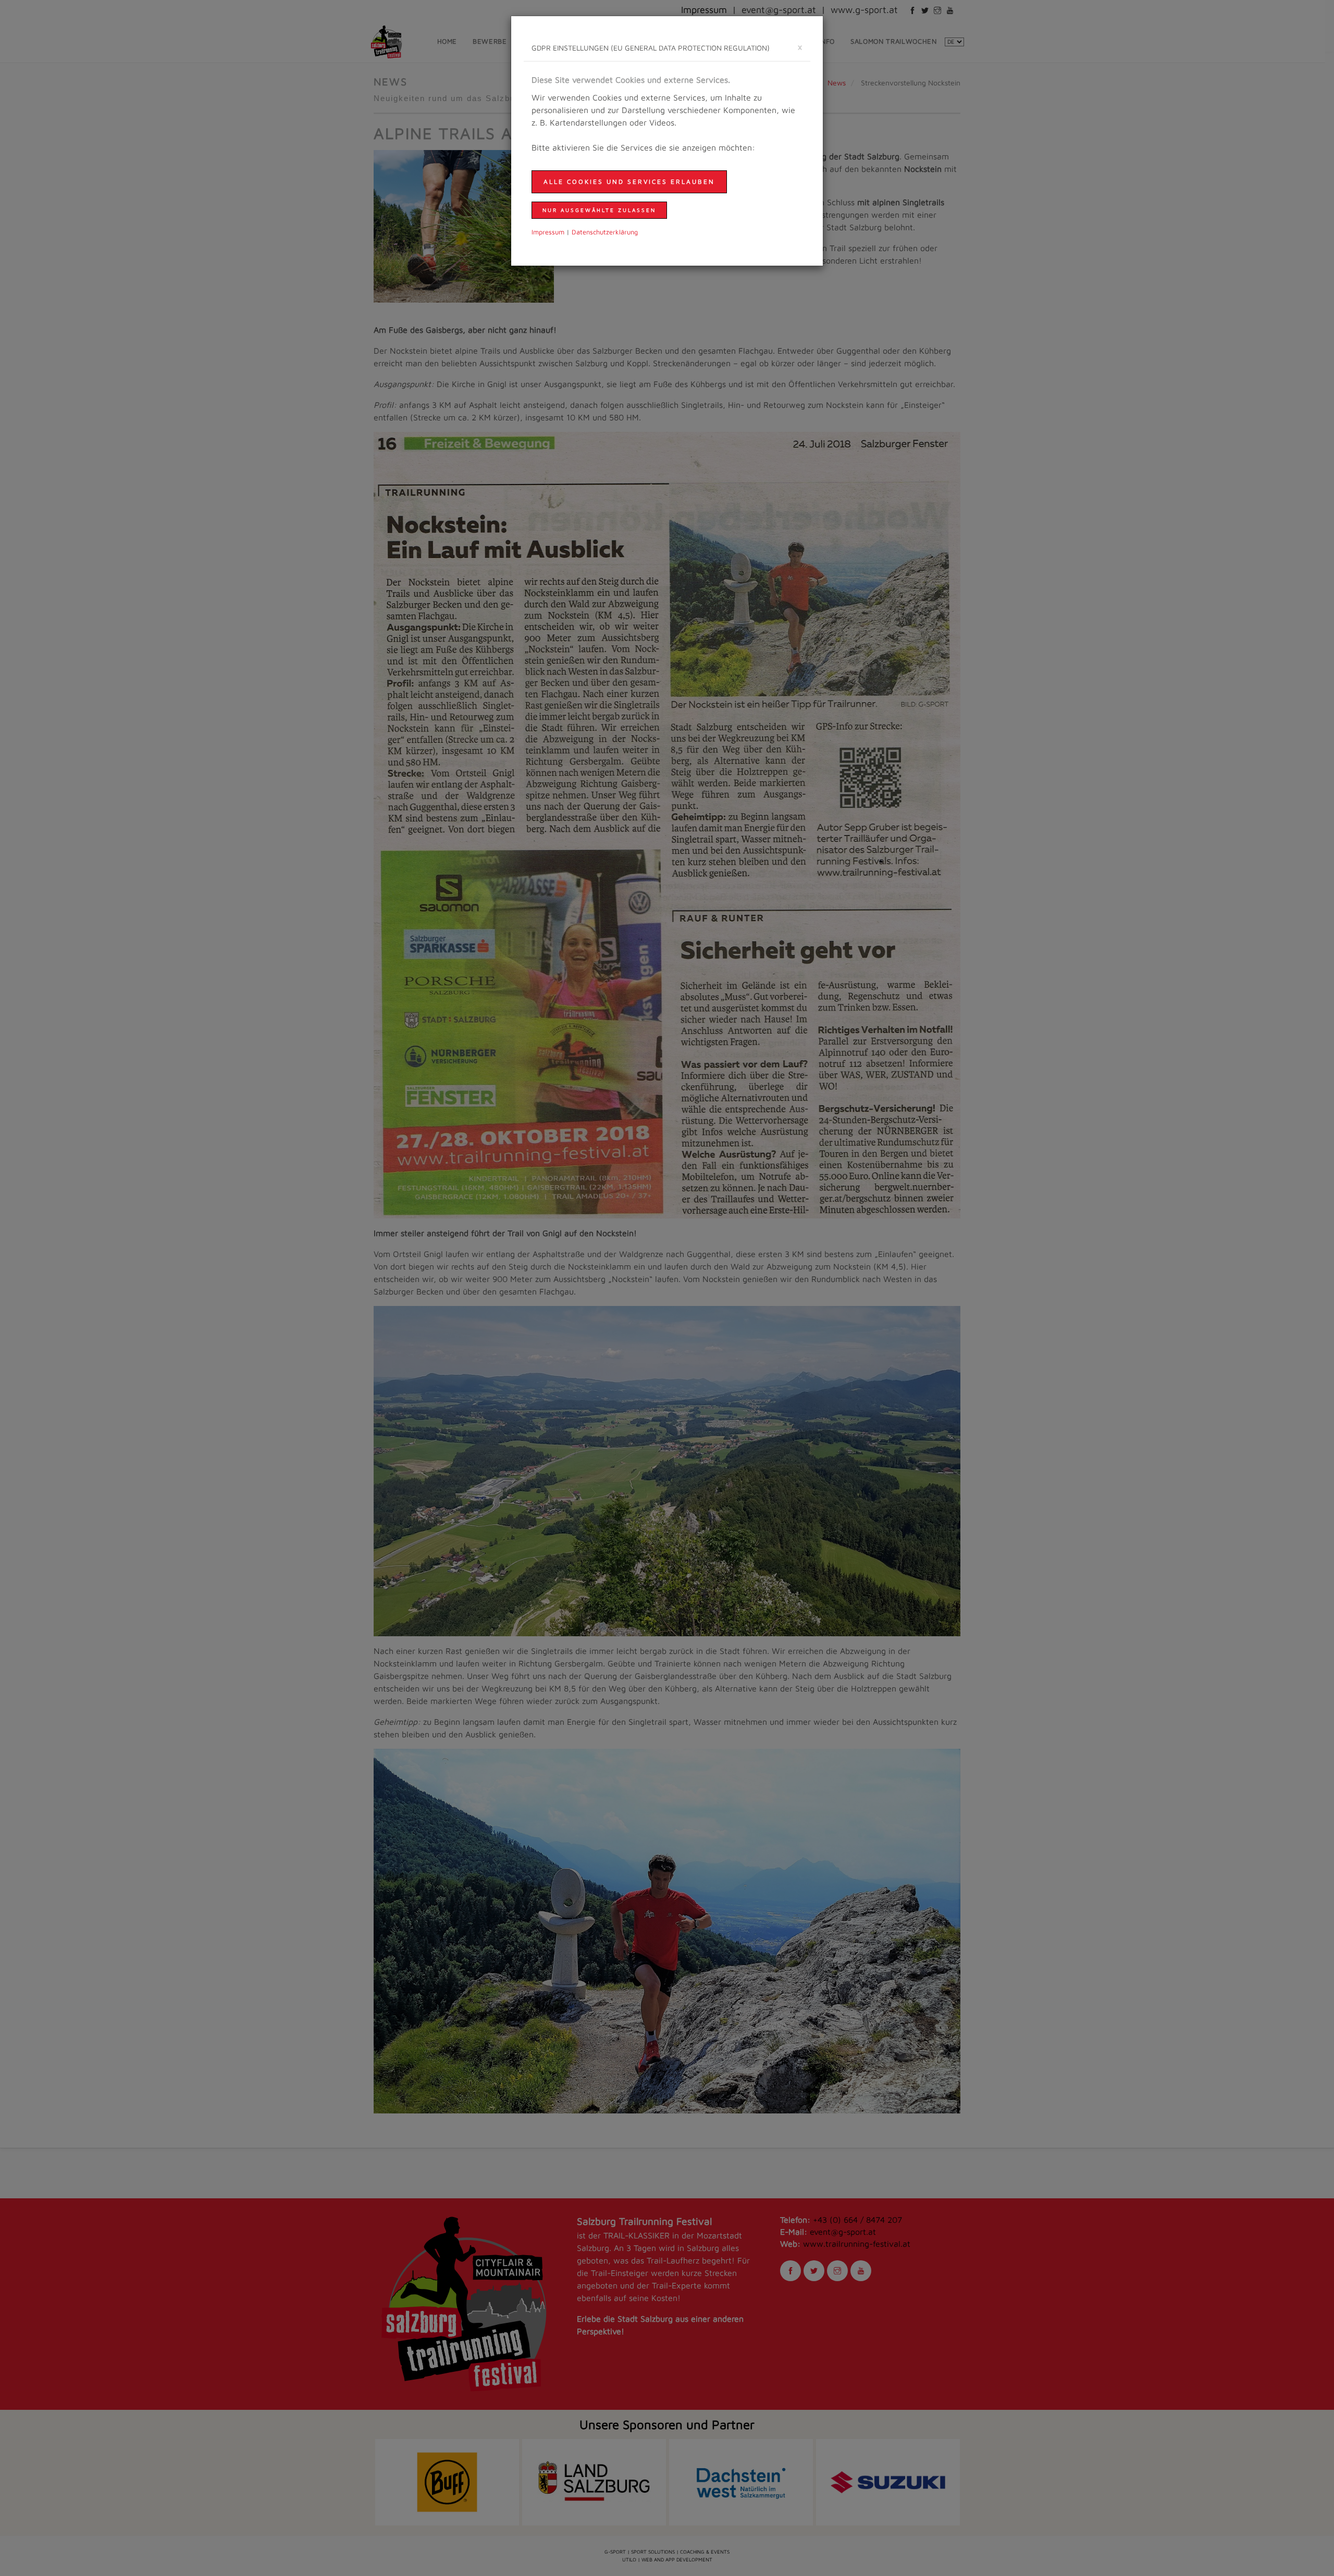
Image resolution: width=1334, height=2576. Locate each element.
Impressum (548, 232)
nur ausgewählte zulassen (599, 210)
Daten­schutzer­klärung (605, 232)
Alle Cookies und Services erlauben (629, 182)
